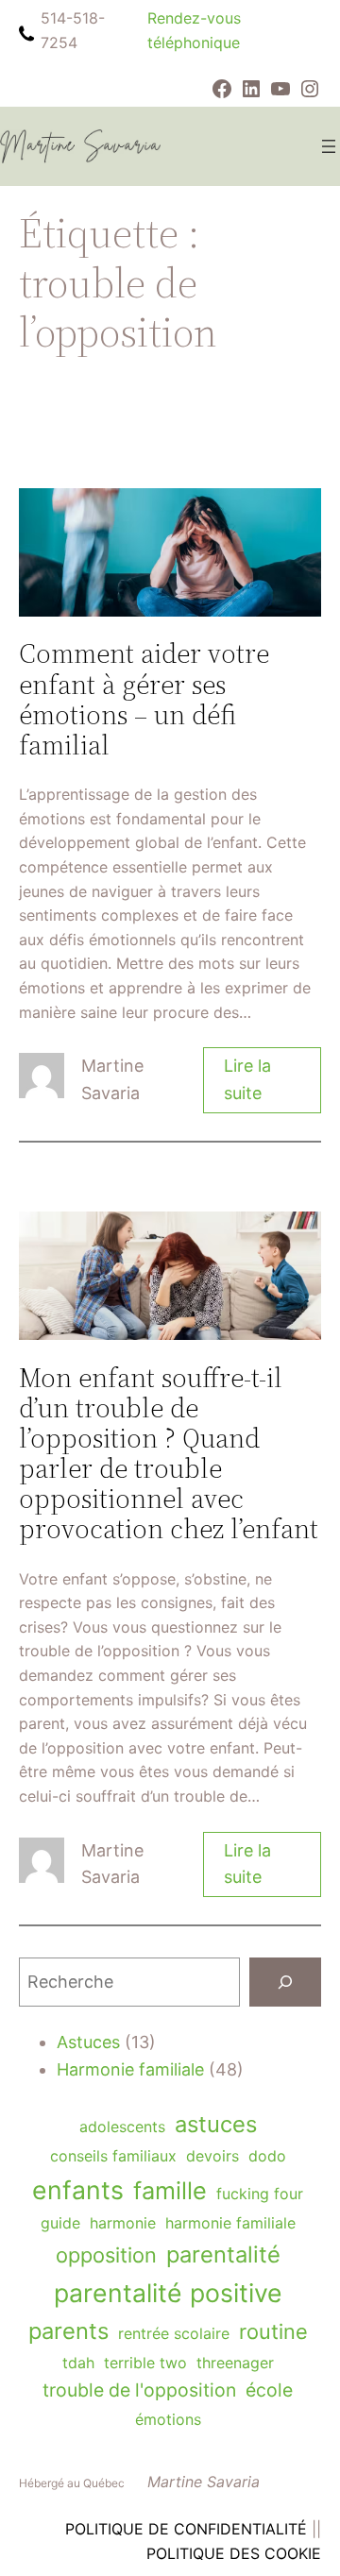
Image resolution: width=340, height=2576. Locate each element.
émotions (168, 2419)
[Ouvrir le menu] (329, 146)
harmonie (123, 2223)
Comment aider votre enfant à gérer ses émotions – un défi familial (144, 699)
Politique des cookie (234, 2553)
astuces (216, 2124)
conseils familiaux (113, 2156)
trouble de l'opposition (139, 2390)
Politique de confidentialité (186, 2529)
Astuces (88, 2042)
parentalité (223, 2254)
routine (273, 2331)
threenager (235, 2363)
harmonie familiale (230, 2223)
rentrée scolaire (174, 2333)
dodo (267, 2156)
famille (170, 2190)
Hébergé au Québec (72, 2483)
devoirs (212, 2156)
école (269, 2390)
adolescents (122, 2127)
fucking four (260, 2194)
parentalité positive (168, 2293)
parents (68, 2331)
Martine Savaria (204, 2482)
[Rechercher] (285, 1982)
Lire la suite (250, 1085)
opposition (106, 2255)
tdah (78, 2363)
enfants (78, 2190)
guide (60, 2223)
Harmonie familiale (130, 2069)
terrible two (145, 2363)
